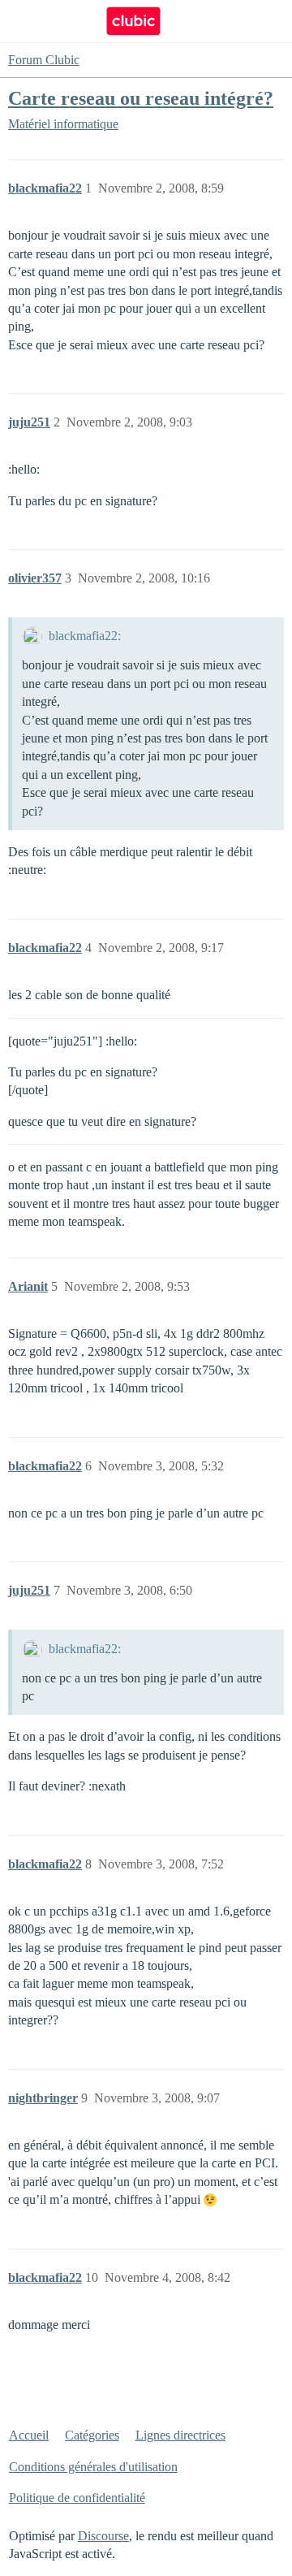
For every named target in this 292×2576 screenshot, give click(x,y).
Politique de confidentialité (77, 2498)
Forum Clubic (44, 60)
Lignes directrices (180, 2435)
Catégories (92, 2435)
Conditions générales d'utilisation (93, 2467)
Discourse (103, 2536)
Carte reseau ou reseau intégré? (141, 98)
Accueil (29, 2435)
